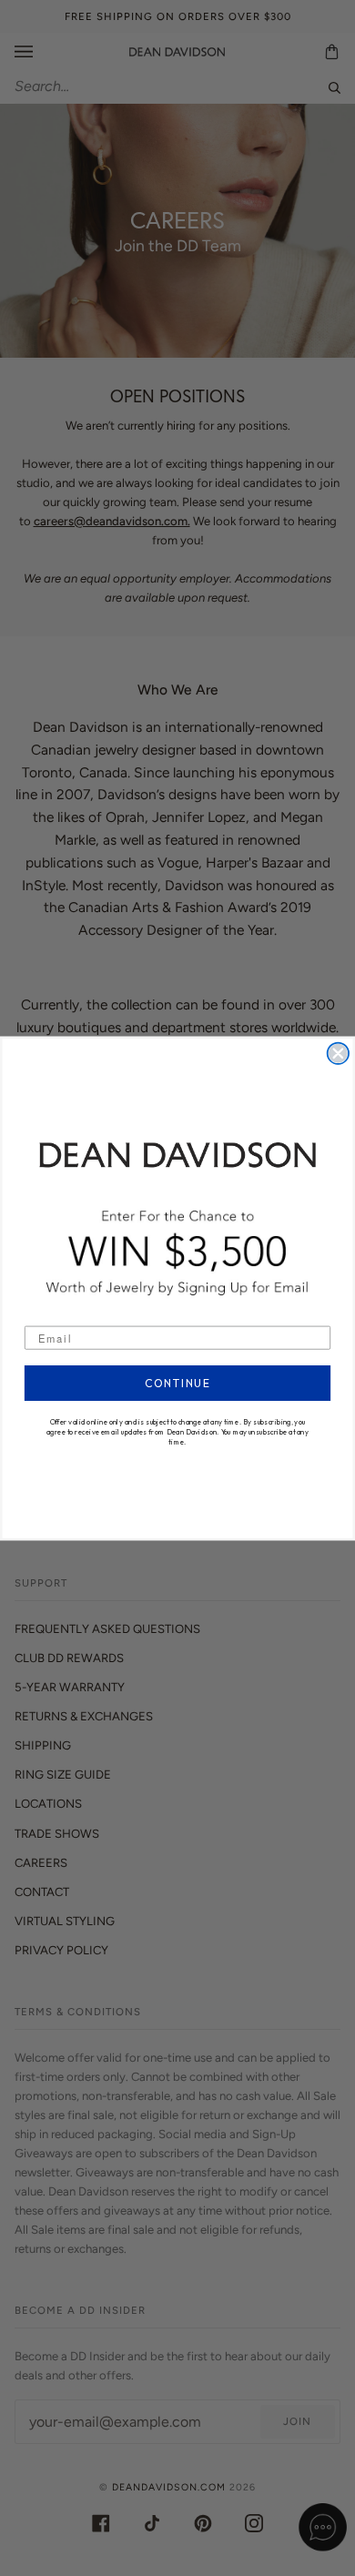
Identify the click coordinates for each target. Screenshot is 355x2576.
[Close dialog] (338, 1053)
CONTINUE (178, 1384)
